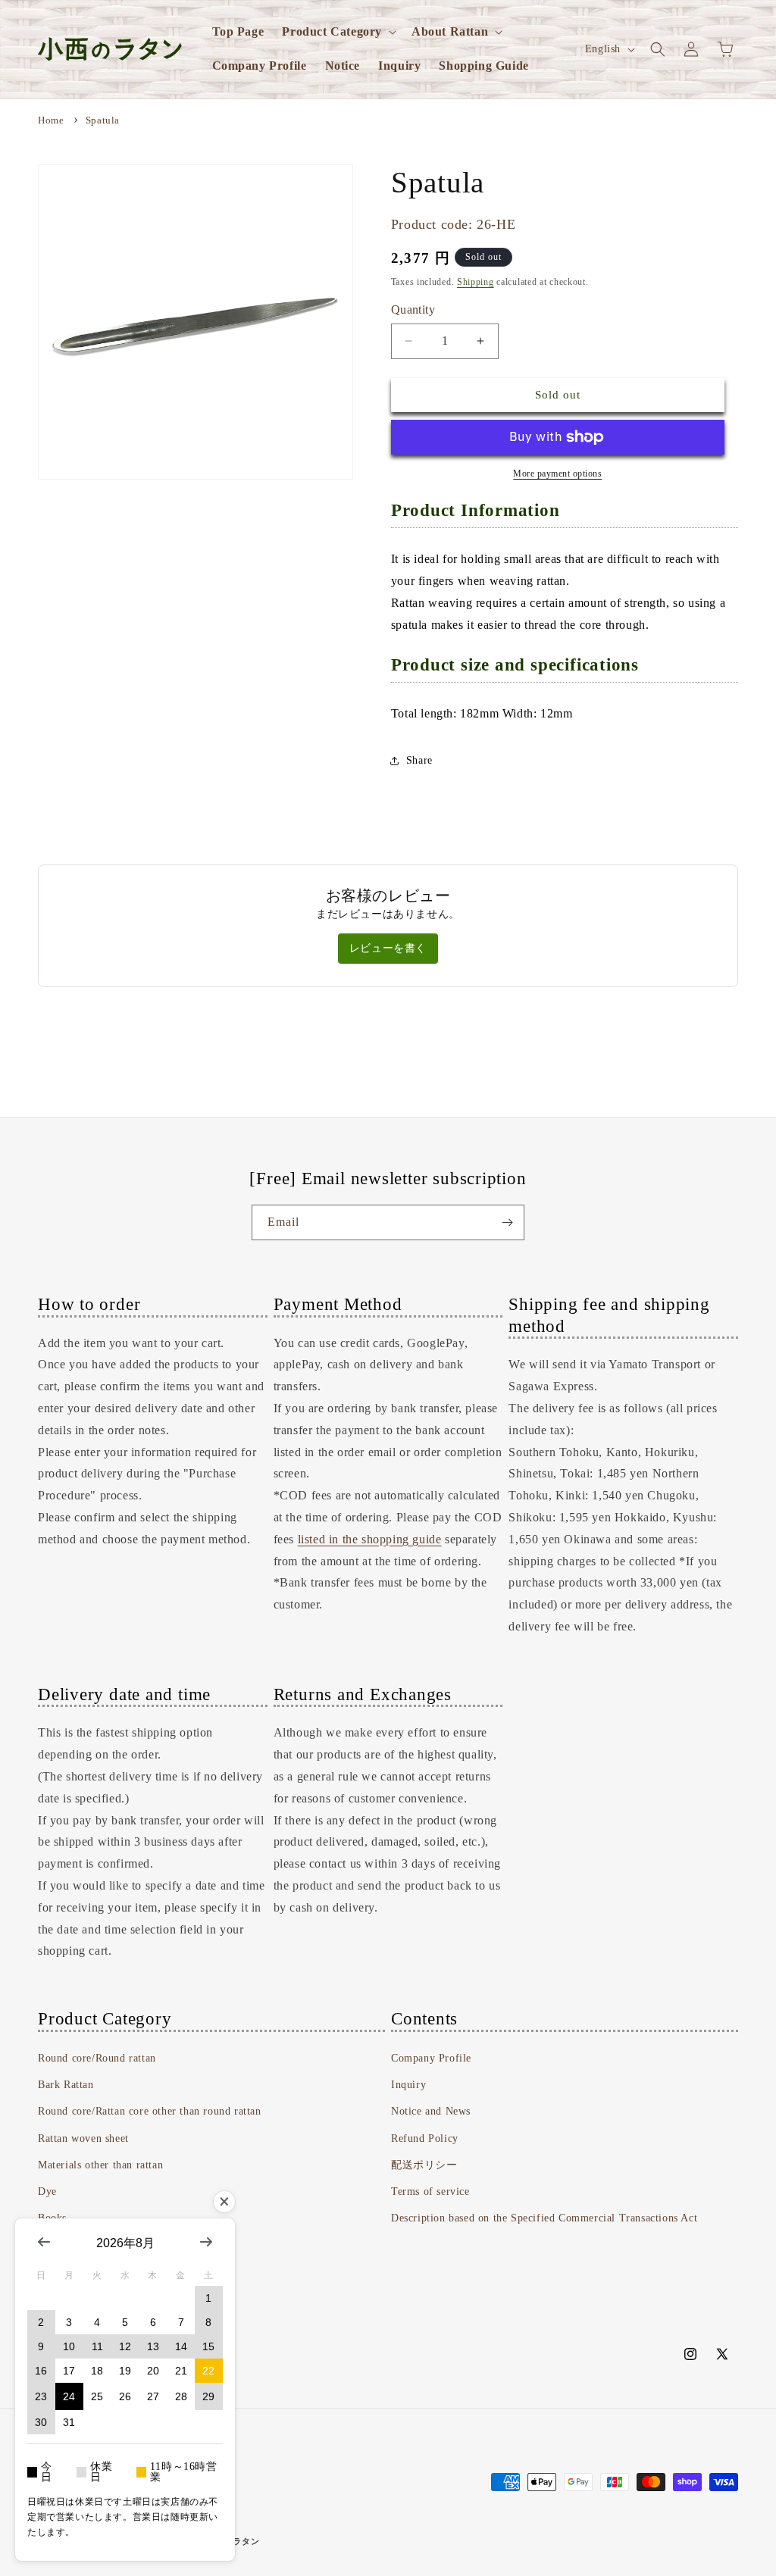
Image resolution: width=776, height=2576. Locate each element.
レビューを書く (388, 948)
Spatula (103, 120)
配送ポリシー (424, 2165)
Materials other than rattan (100, 2165)
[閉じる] (224, 2202)
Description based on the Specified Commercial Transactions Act (544, 2218)
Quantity (413, 309)
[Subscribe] (507, 1222)
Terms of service (430, 2191)
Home (51, 120)
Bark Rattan (66, 2085)
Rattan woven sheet (83, 2138)
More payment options (557, 474)
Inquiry (408, 2085)
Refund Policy (425, 2138)
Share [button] (419, 760)
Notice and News (431, 2111)
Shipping (476, 282)
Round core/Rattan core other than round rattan (150, 2111)
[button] (338, 32)
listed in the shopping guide (370, 1539)
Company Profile (431, 2058)
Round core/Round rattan (97, 2058)
